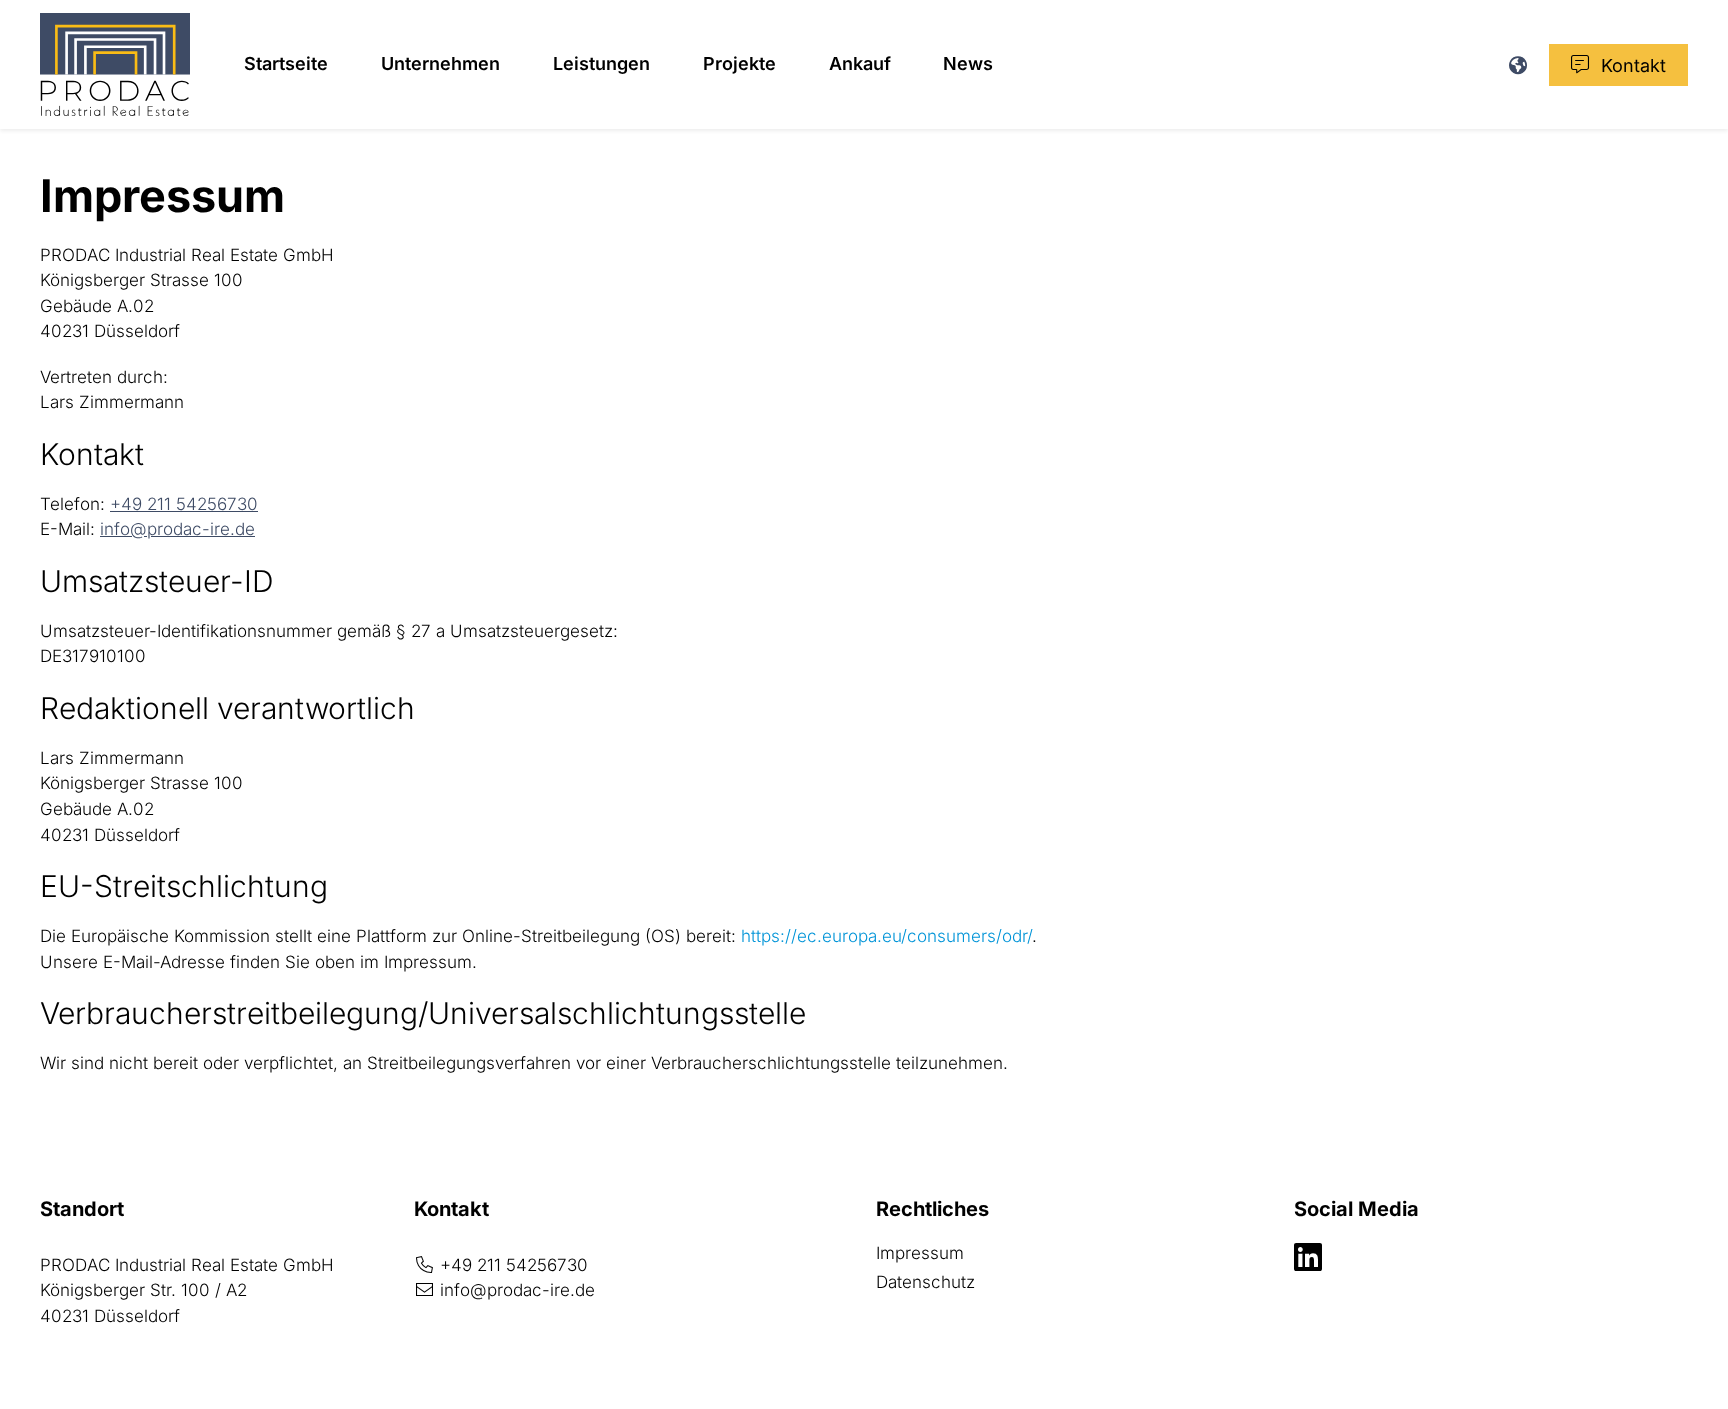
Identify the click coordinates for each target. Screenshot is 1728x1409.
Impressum (958, 1252)
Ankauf (860, 63)
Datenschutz (925, 1282)
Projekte (739, 63)
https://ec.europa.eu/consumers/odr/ (886, 936)
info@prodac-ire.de (177, 529)
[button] (1517, 65)
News (968, 63)
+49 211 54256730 (184, 504)
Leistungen (601, 63)
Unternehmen (440, 63)
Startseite (286, 63)
